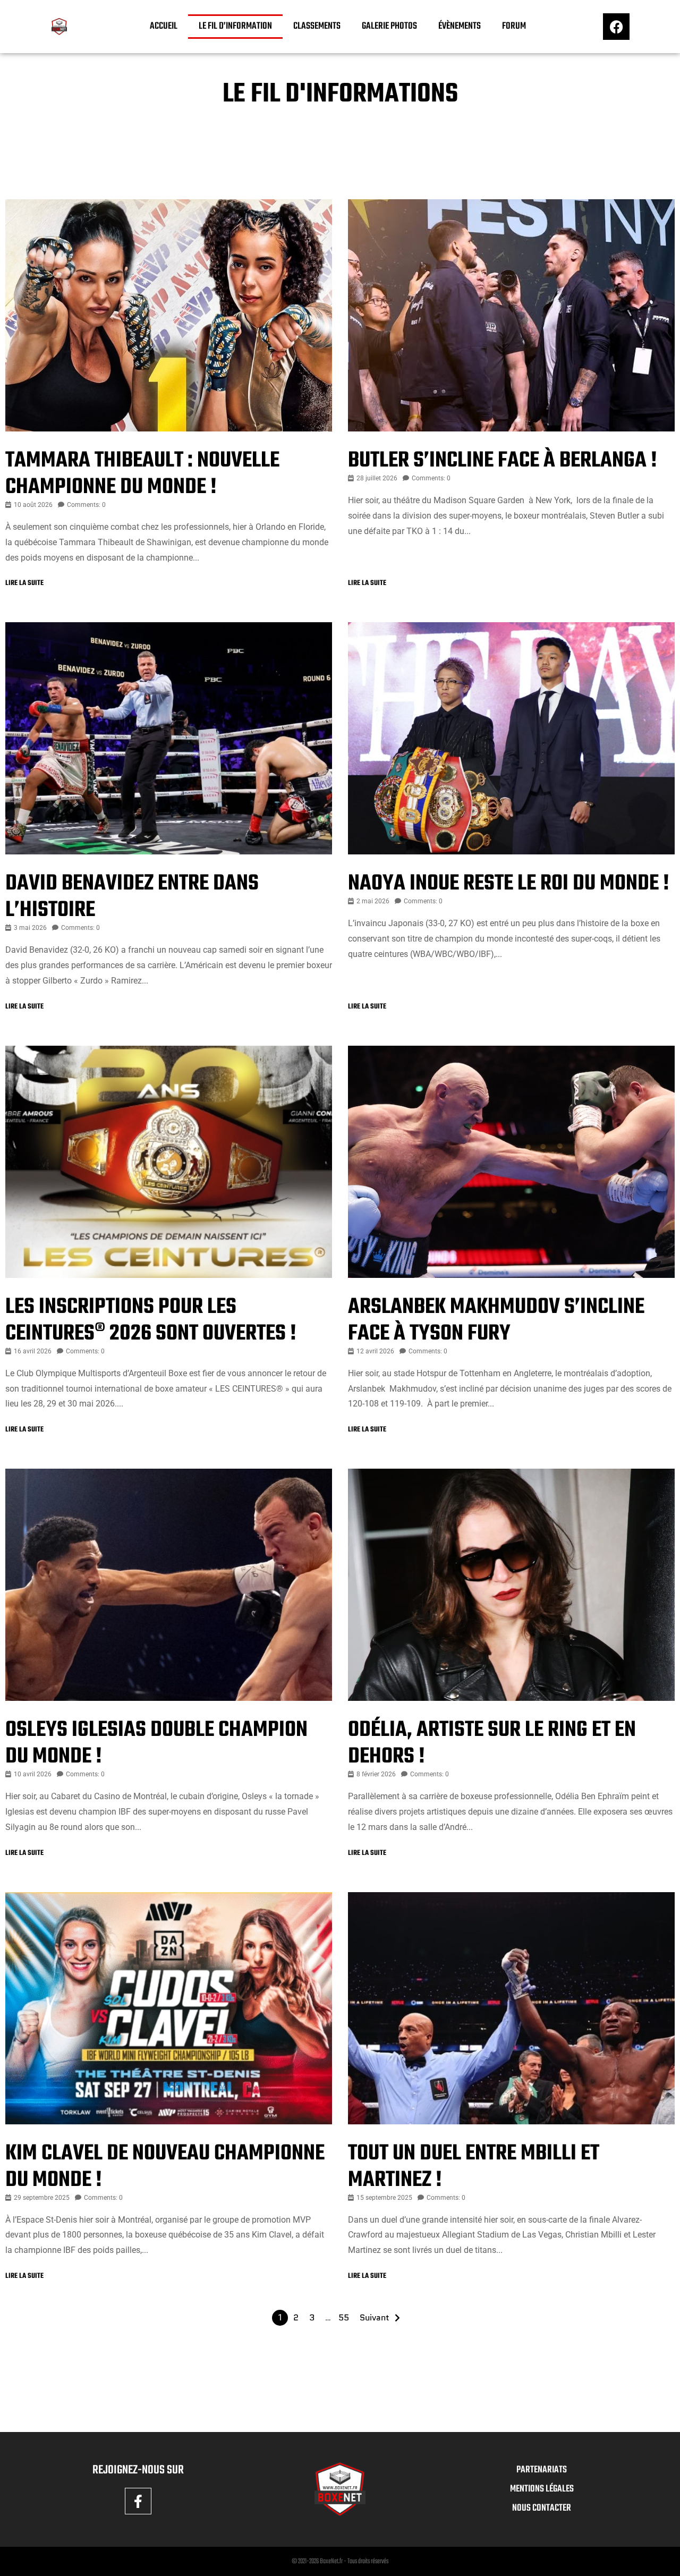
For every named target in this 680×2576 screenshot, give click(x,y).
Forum (514, 26)
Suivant (375, 2317)
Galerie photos (389, 26)
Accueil (164, 26)
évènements (460, 26)
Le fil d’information (235, 26)
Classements (317, 26)
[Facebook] (616, 27)
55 (344, 2317)
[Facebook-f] (138, 2501)
